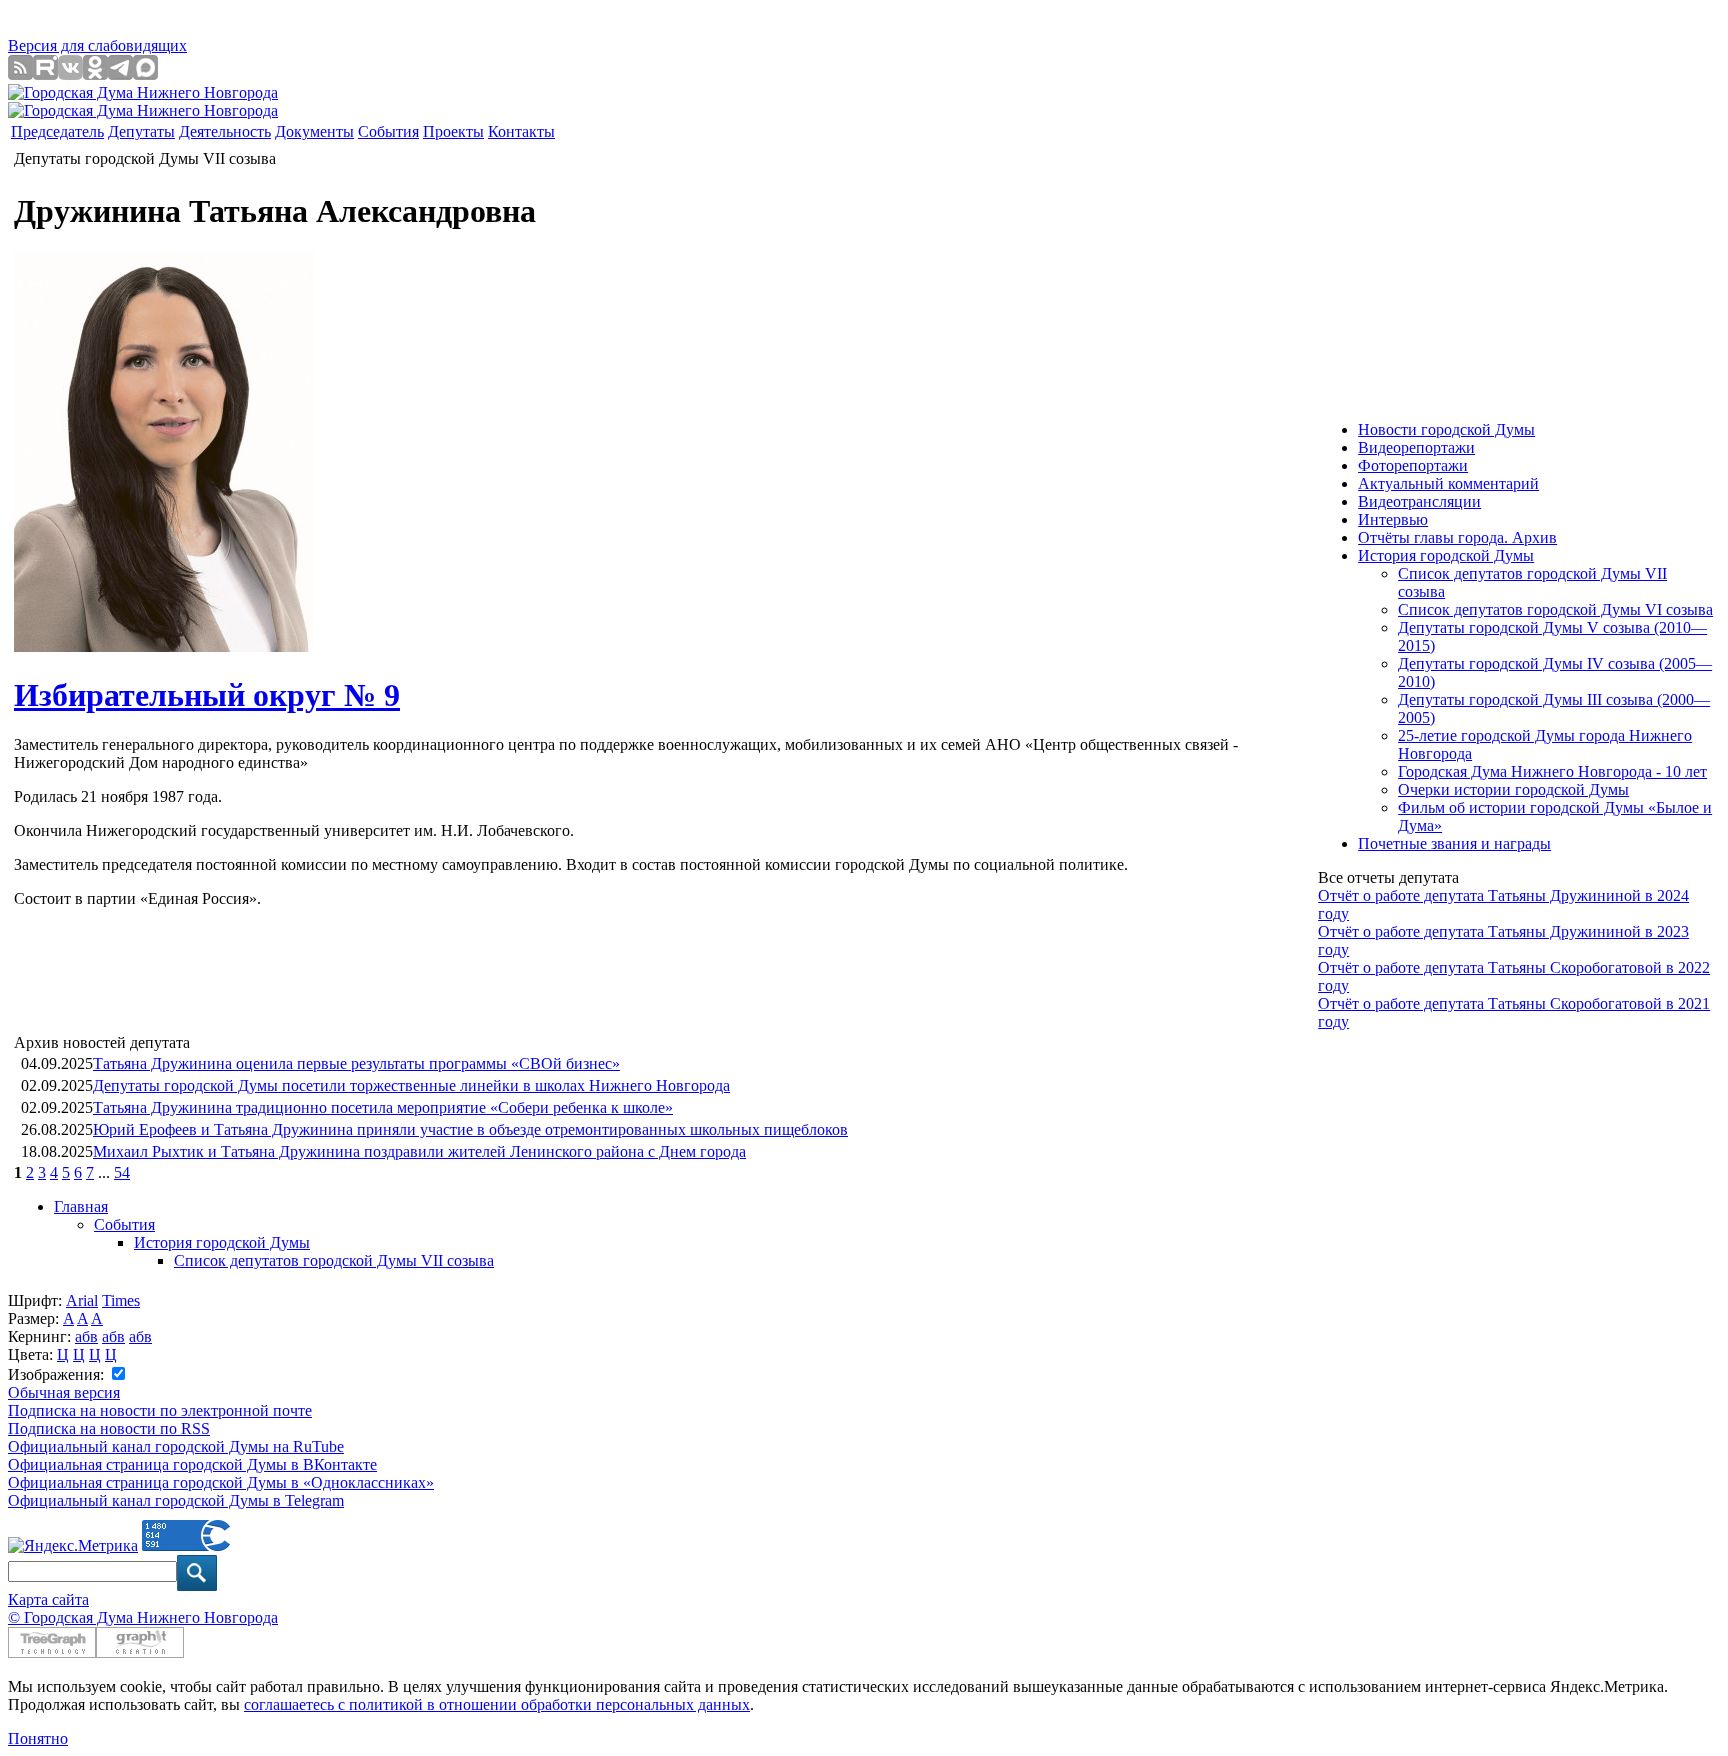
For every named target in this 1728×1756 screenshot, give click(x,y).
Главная (81, 1206)
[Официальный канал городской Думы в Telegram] (120, 74)
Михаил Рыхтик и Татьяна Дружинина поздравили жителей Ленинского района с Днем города (419, 1151)
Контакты (521, 131)
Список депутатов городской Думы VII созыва (334, 1260)
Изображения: (58, 1374)
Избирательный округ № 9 (207, 695)
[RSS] (20, 74)
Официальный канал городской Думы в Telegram (176, 1500)
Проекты (453, 131)
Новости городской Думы (1446, 429)
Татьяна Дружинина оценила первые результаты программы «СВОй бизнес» (356, 1063)
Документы (314, 131)
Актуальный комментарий (1448, 483)
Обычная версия (64, 1392)
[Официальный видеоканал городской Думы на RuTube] (45, 74)
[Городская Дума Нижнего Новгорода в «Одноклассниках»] (95, 74)
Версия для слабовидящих (97, 45)
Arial (82, 1300)
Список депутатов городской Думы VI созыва (1555, 609)
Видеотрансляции (1419, 501)
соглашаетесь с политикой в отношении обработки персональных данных (497, 1704)
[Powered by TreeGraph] (52, 1652)
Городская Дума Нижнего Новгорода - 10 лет (1552, 771)
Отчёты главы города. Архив (1457, 537)
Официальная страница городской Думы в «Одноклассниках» (221, 1482)
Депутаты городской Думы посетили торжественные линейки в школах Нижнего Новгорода (411, 1085)
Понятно (38, 1738)
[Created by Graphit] (140, 1652)
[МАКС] (145, 74)
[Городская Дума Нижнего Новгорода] (143, 92)
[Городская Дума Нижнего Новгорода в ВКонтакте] (70, 74)
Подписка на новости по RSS (109, 1428)
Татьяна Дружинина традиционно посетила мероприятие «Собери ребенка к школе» (383, 1107)
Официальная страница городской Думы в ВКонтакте (192, 1464)
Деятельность (225, 131)
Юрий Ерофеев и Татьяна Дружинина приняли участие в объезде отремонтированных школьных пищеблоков (470, 1129)
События (388, 131)
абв (86, 1336)
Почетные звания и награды (1454, 843)
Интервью (1393, 519)
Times (121, 1300)
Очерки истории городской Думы (1513, 789)
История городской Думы (222, 1242)
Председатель (57, 131)
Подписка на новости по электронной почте (160, 1410)
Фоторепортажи (1413, 465)
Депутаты (141, 131)
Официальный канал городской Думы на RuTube (176, 1446)
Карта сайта (48, 1599)
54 (122, 1172)
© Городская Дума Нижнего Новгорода (143, 1617)
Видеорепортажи (1416, 447)
